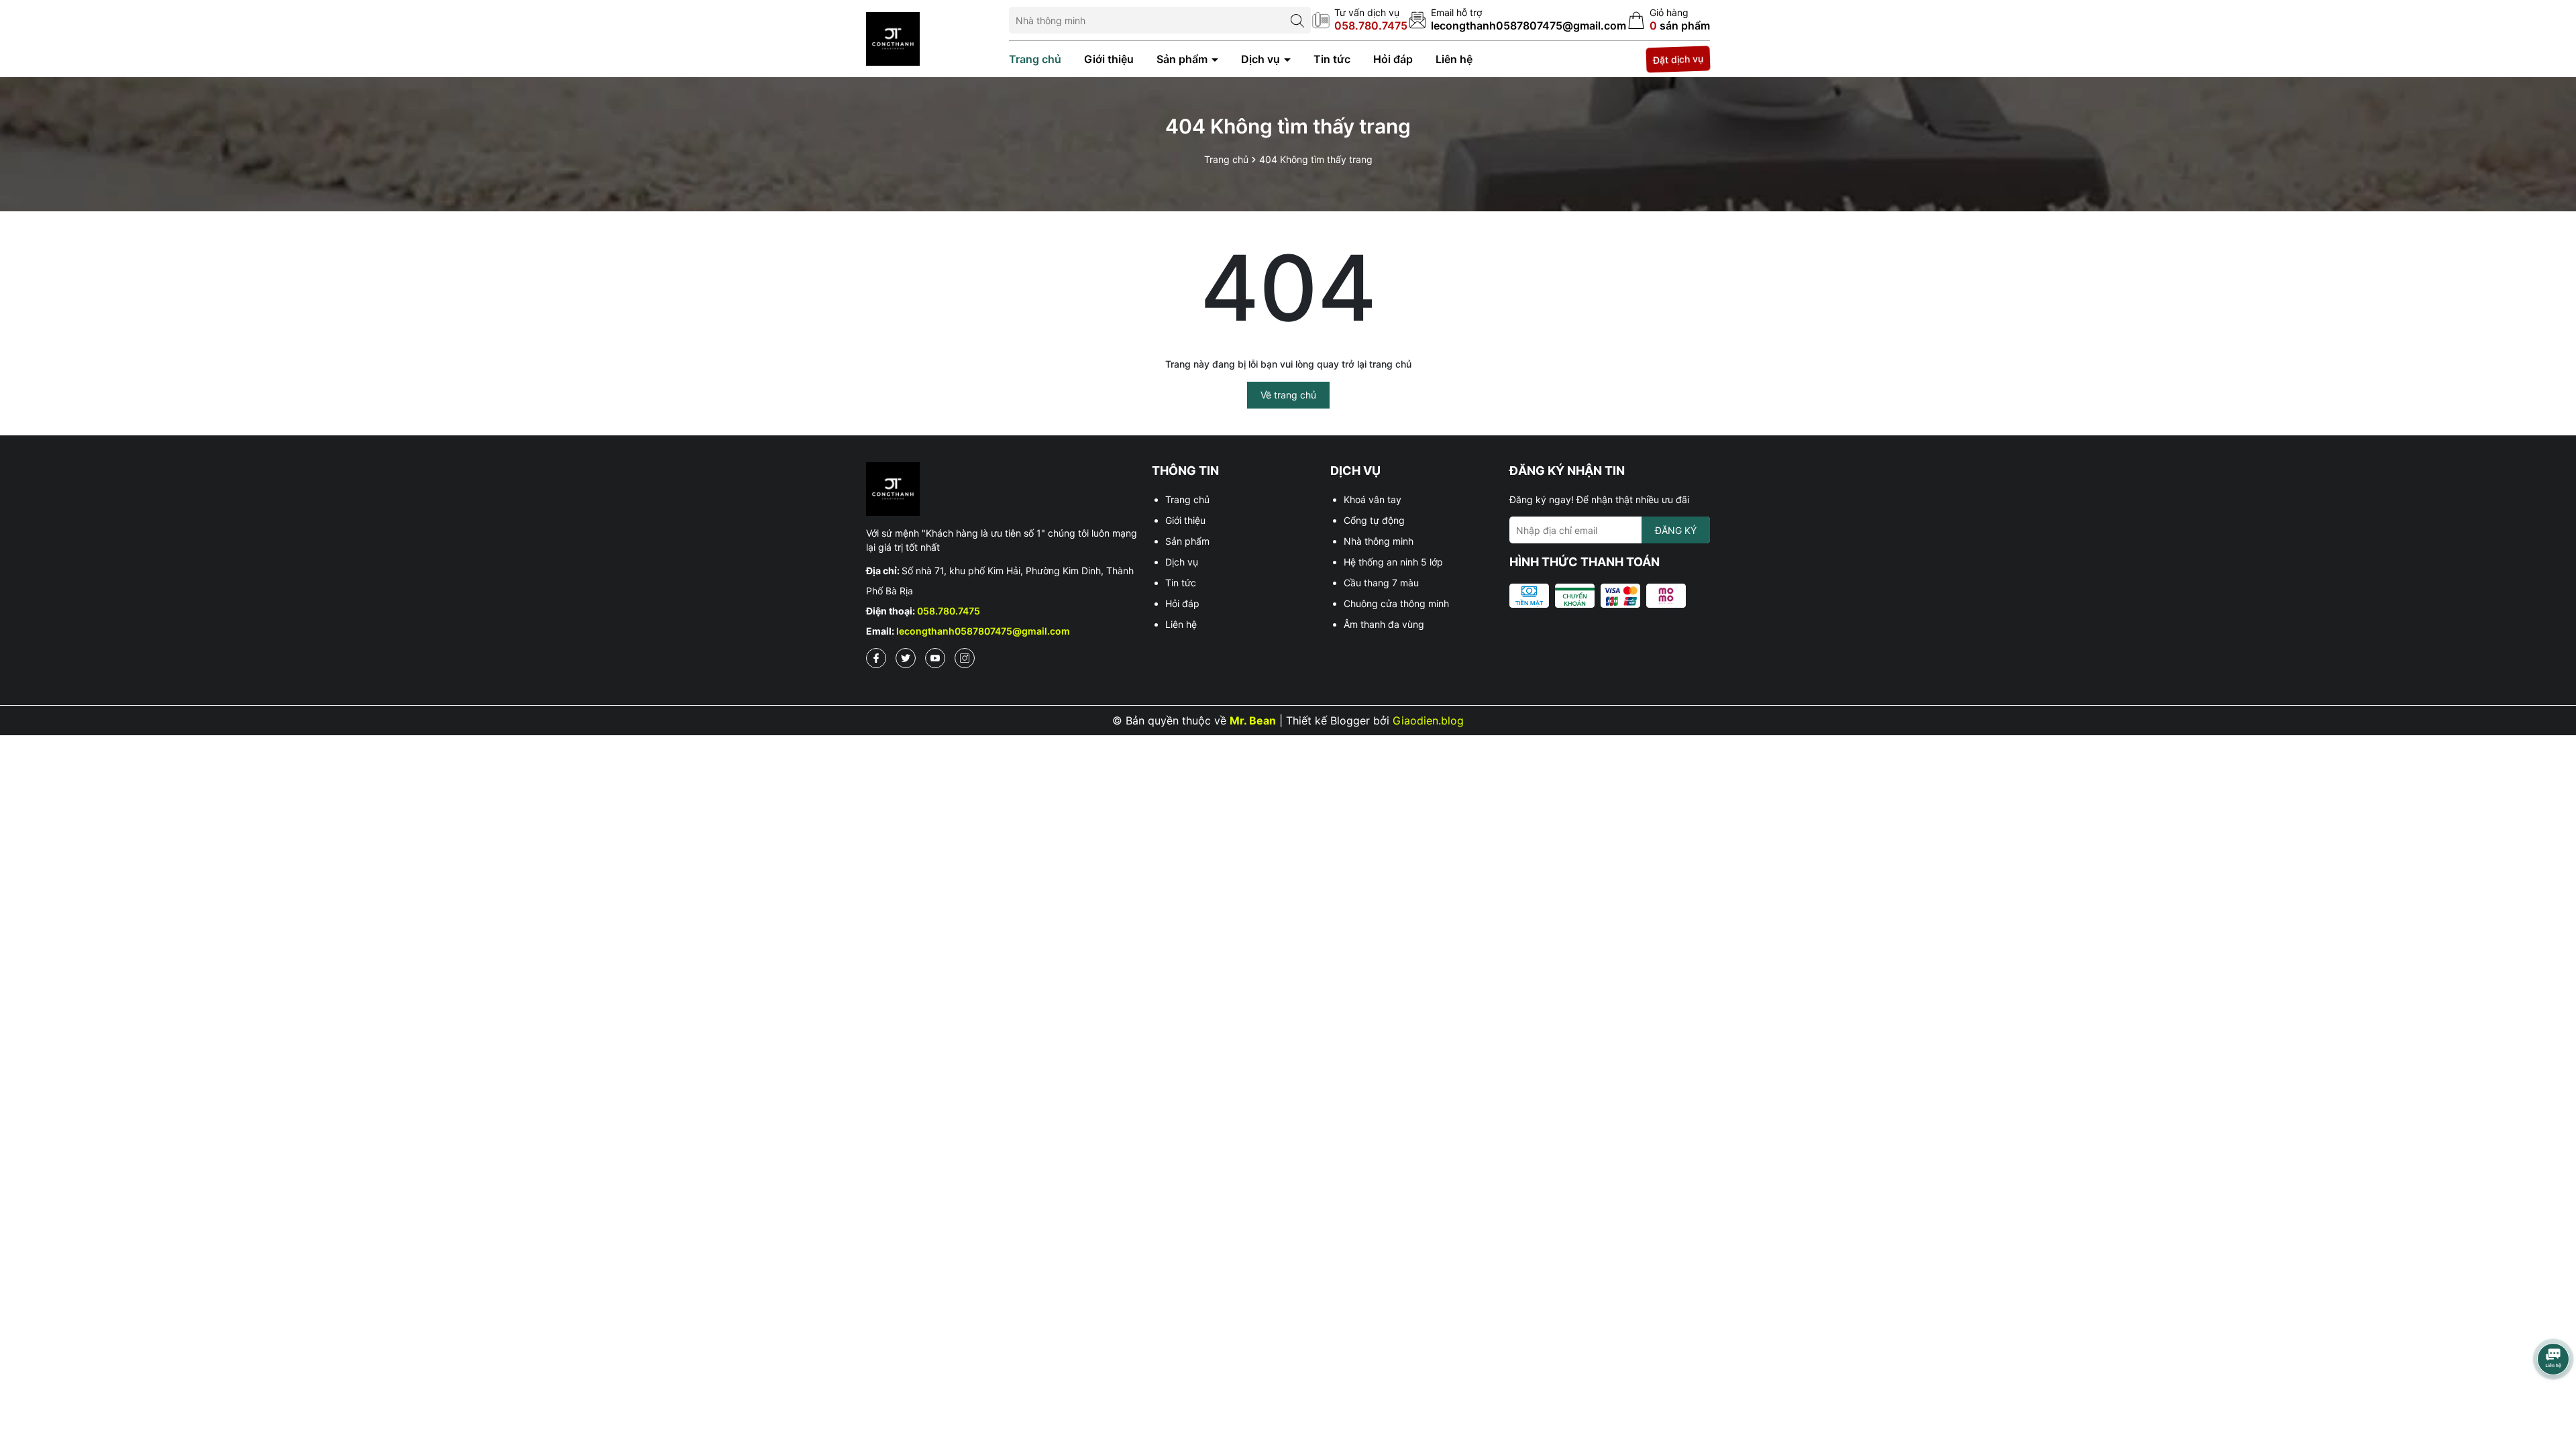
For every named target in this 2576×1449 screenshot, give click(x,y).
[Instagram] (965, 658)
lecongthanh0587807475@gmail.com (983, 631)
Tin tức (1332, 59)
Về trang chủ (1288, 395)
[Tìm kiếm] (1297, 20)
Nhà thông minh (1379, 541)
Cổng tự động (1374, 520)
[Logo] (893, 37)
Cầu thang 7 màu (1381, 583)
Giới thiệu (1109, 59)
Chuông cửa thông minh (1396, 603)
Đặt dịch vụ (1678, 59)
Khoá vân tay (1373, 499)
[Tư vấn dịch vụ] (1360, 20)
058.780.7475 (949, 611)
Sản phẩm (1183, 59)
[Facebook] (876, 658)
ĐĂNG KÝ (1676, 530)
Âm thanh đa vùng (1384, 624)
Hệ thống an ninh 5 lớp (1393, 562)
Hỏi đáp (1393, 59)
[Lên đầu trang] (2553, 1402)
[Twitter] (906, 658)
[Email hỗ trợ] (1517, 20)
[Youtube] (935, 658)
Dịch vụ (1262, 59)
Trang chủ (1035, 59)
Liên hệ (1454, 59)
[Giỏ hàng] (1669, 20)
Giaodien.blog (1428, 720)
